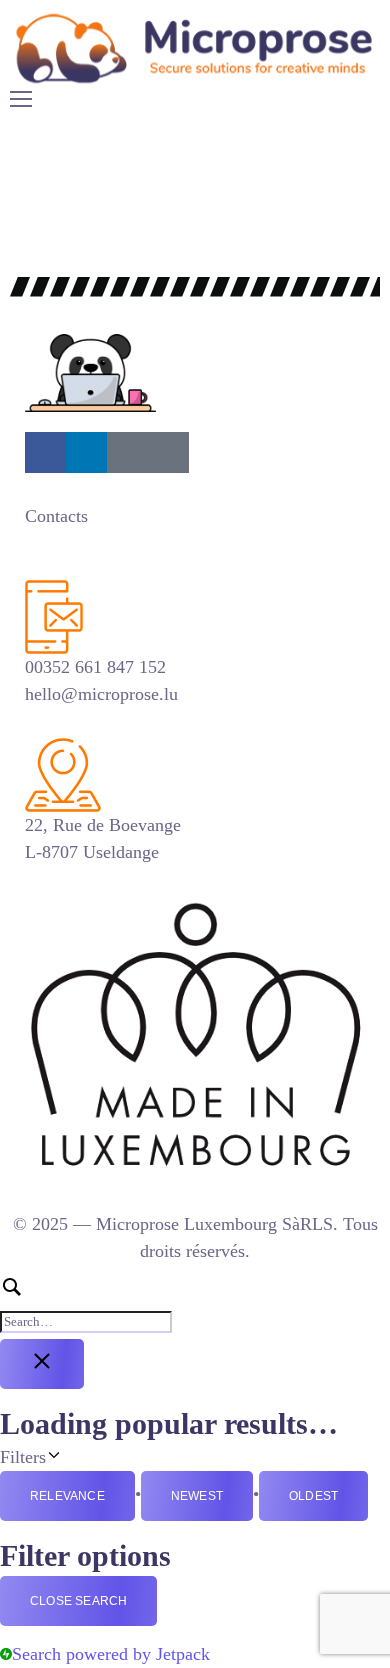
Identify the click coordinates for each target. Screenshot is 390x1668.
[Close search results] (42, 1364)
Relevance (67, 1496)
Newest (197, 1496)
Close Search (78, 1601)
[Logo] (195, 47)
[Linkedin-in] (86, 452)
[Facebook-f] (45, 452)
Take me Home (55, 251)
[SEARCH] (195, 1304)
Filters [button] (74, 1455)
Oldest (313, 1496)
